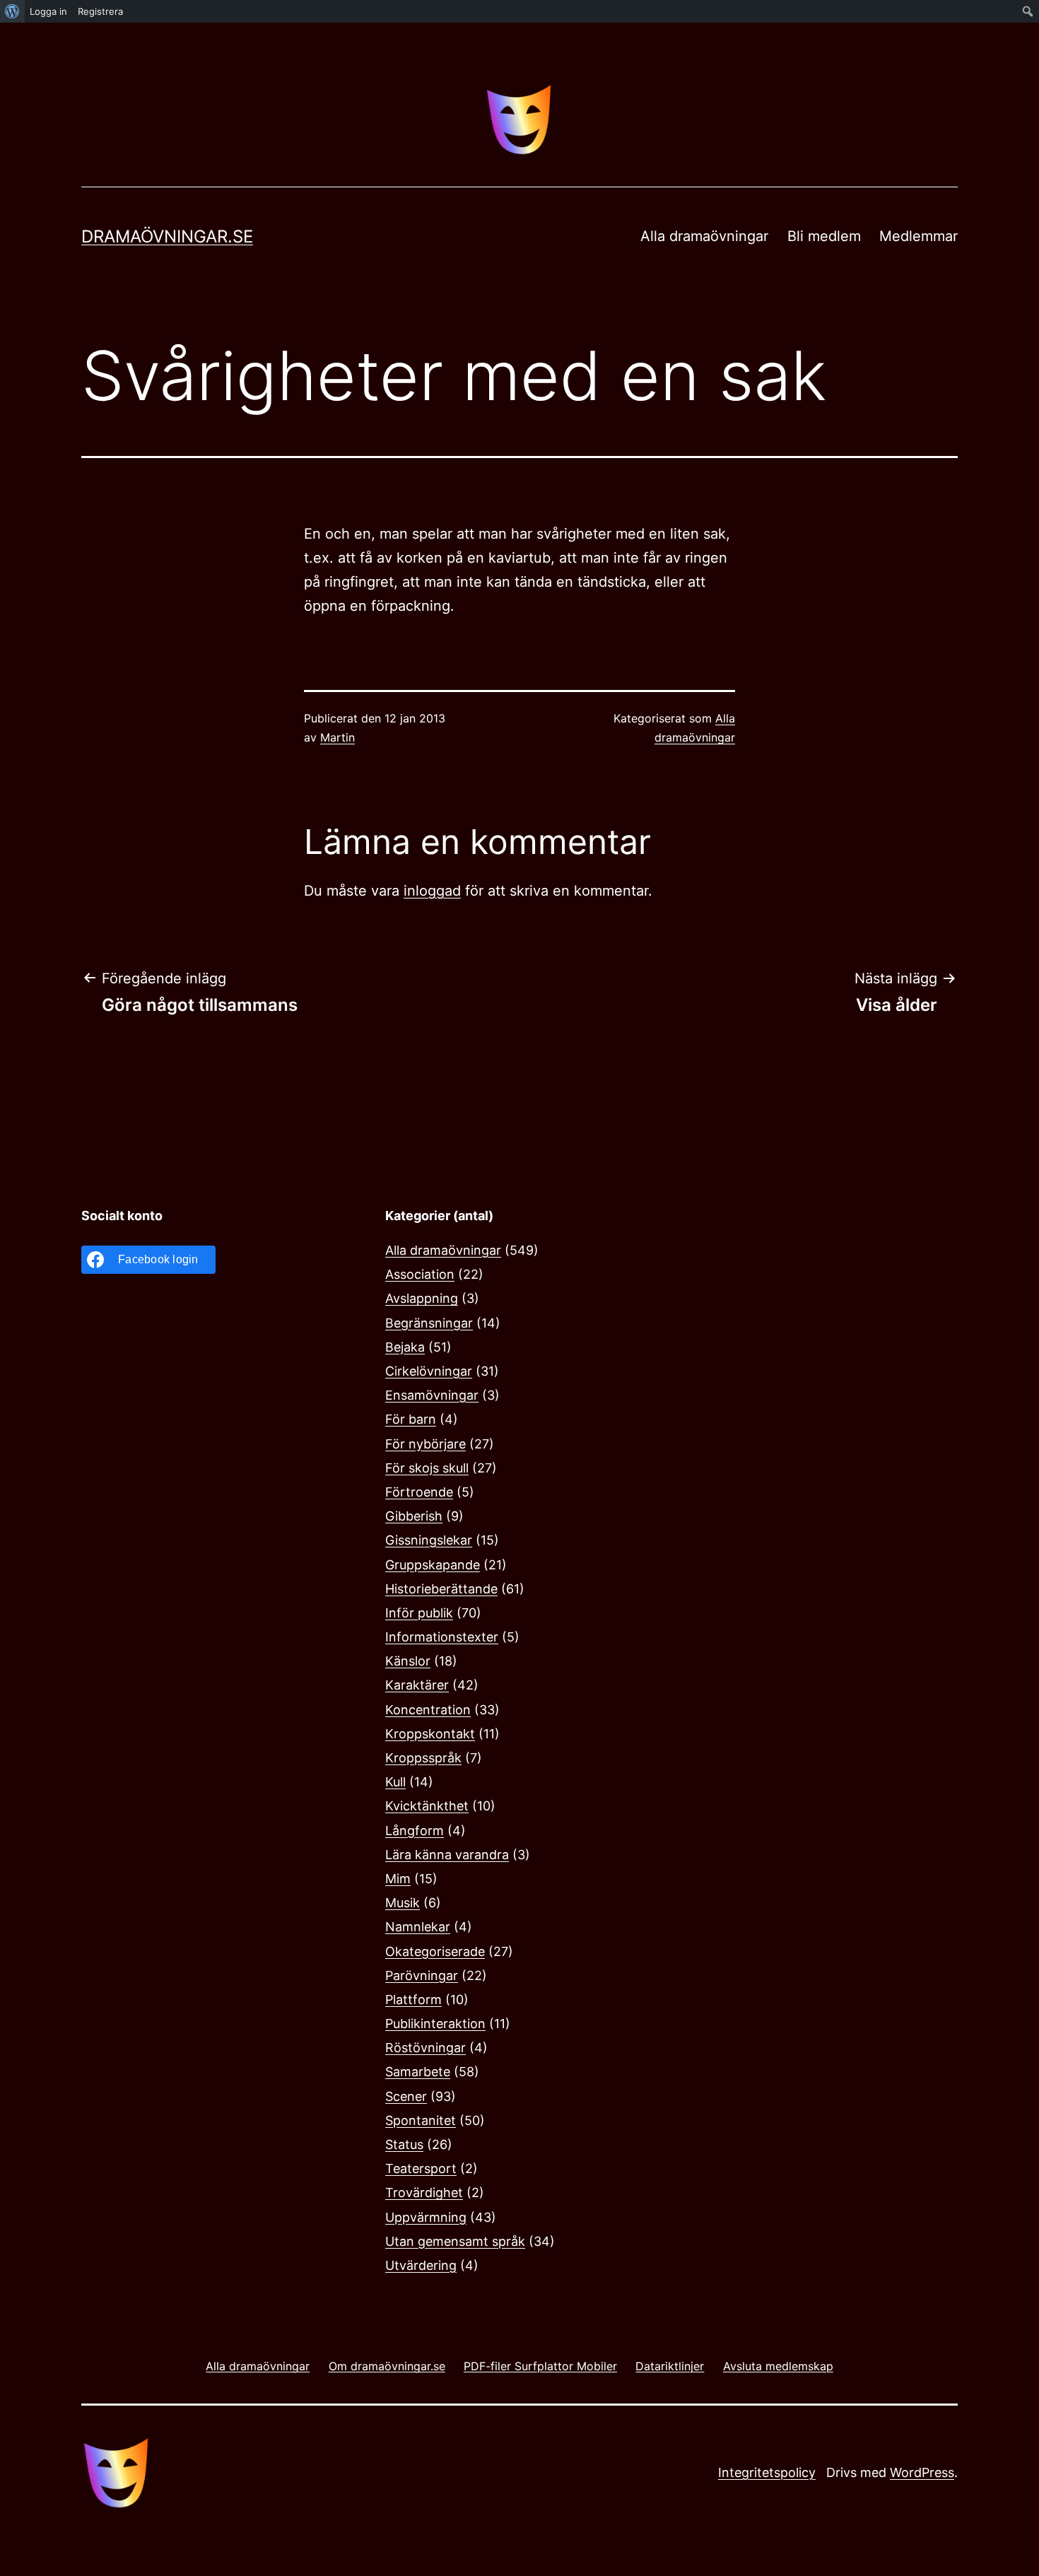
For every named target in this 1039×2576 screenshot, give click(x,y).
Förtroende (419, 1492)
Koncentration (428, 1710)
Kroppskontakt (430, 1734)
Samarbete (418, 2072)
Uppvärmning (426, 2217)
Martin (337, 737)
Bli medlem (824, 236)
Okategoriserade (435, 1951)
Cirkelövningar (429, 1371)
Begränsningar (429, 1323)
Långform (415, 1831)
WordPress (922, 2472)
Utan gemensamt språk (455, 2241)
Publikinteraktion (435, 2024)
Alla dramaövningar (704, 236)
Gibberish (414, 1516)
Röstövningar (425, 2048)
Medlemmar (918, 236)
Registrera (100, 11)
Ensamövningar (432, 1395)
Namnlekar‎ (418, 1927)
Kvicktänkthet (427, 1806)
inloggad (432, 891)
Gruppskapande (433, 1565)
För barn (411, 1419)
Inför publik (419, 1613)
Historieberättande (441, 1589)
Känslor (408, 1661)
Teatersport (421, 2168)
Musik (403, 1903)
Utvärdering (421, 2265)
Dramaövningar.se (167, 236)
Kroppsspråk (423, 1758)
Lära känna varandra (447, 1855)
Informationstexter (442, 1637)
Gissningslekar (429, 1540)
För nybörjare (425, 1444)
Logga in (48, 11)
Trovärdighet (424, 2192)
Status (404, 2144)
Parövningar (422, 1975)
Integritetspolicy (767, 2472)
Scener (406, 2096)
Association (420, 1274)
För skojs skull (427, 1468)
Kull (395, 1782)
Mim (398, 1879)
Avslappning (422, 1298)
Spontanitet (421, 2120)
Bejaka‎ (405, 1347)
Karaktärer (417, 1685)
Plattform (413, 2000)
